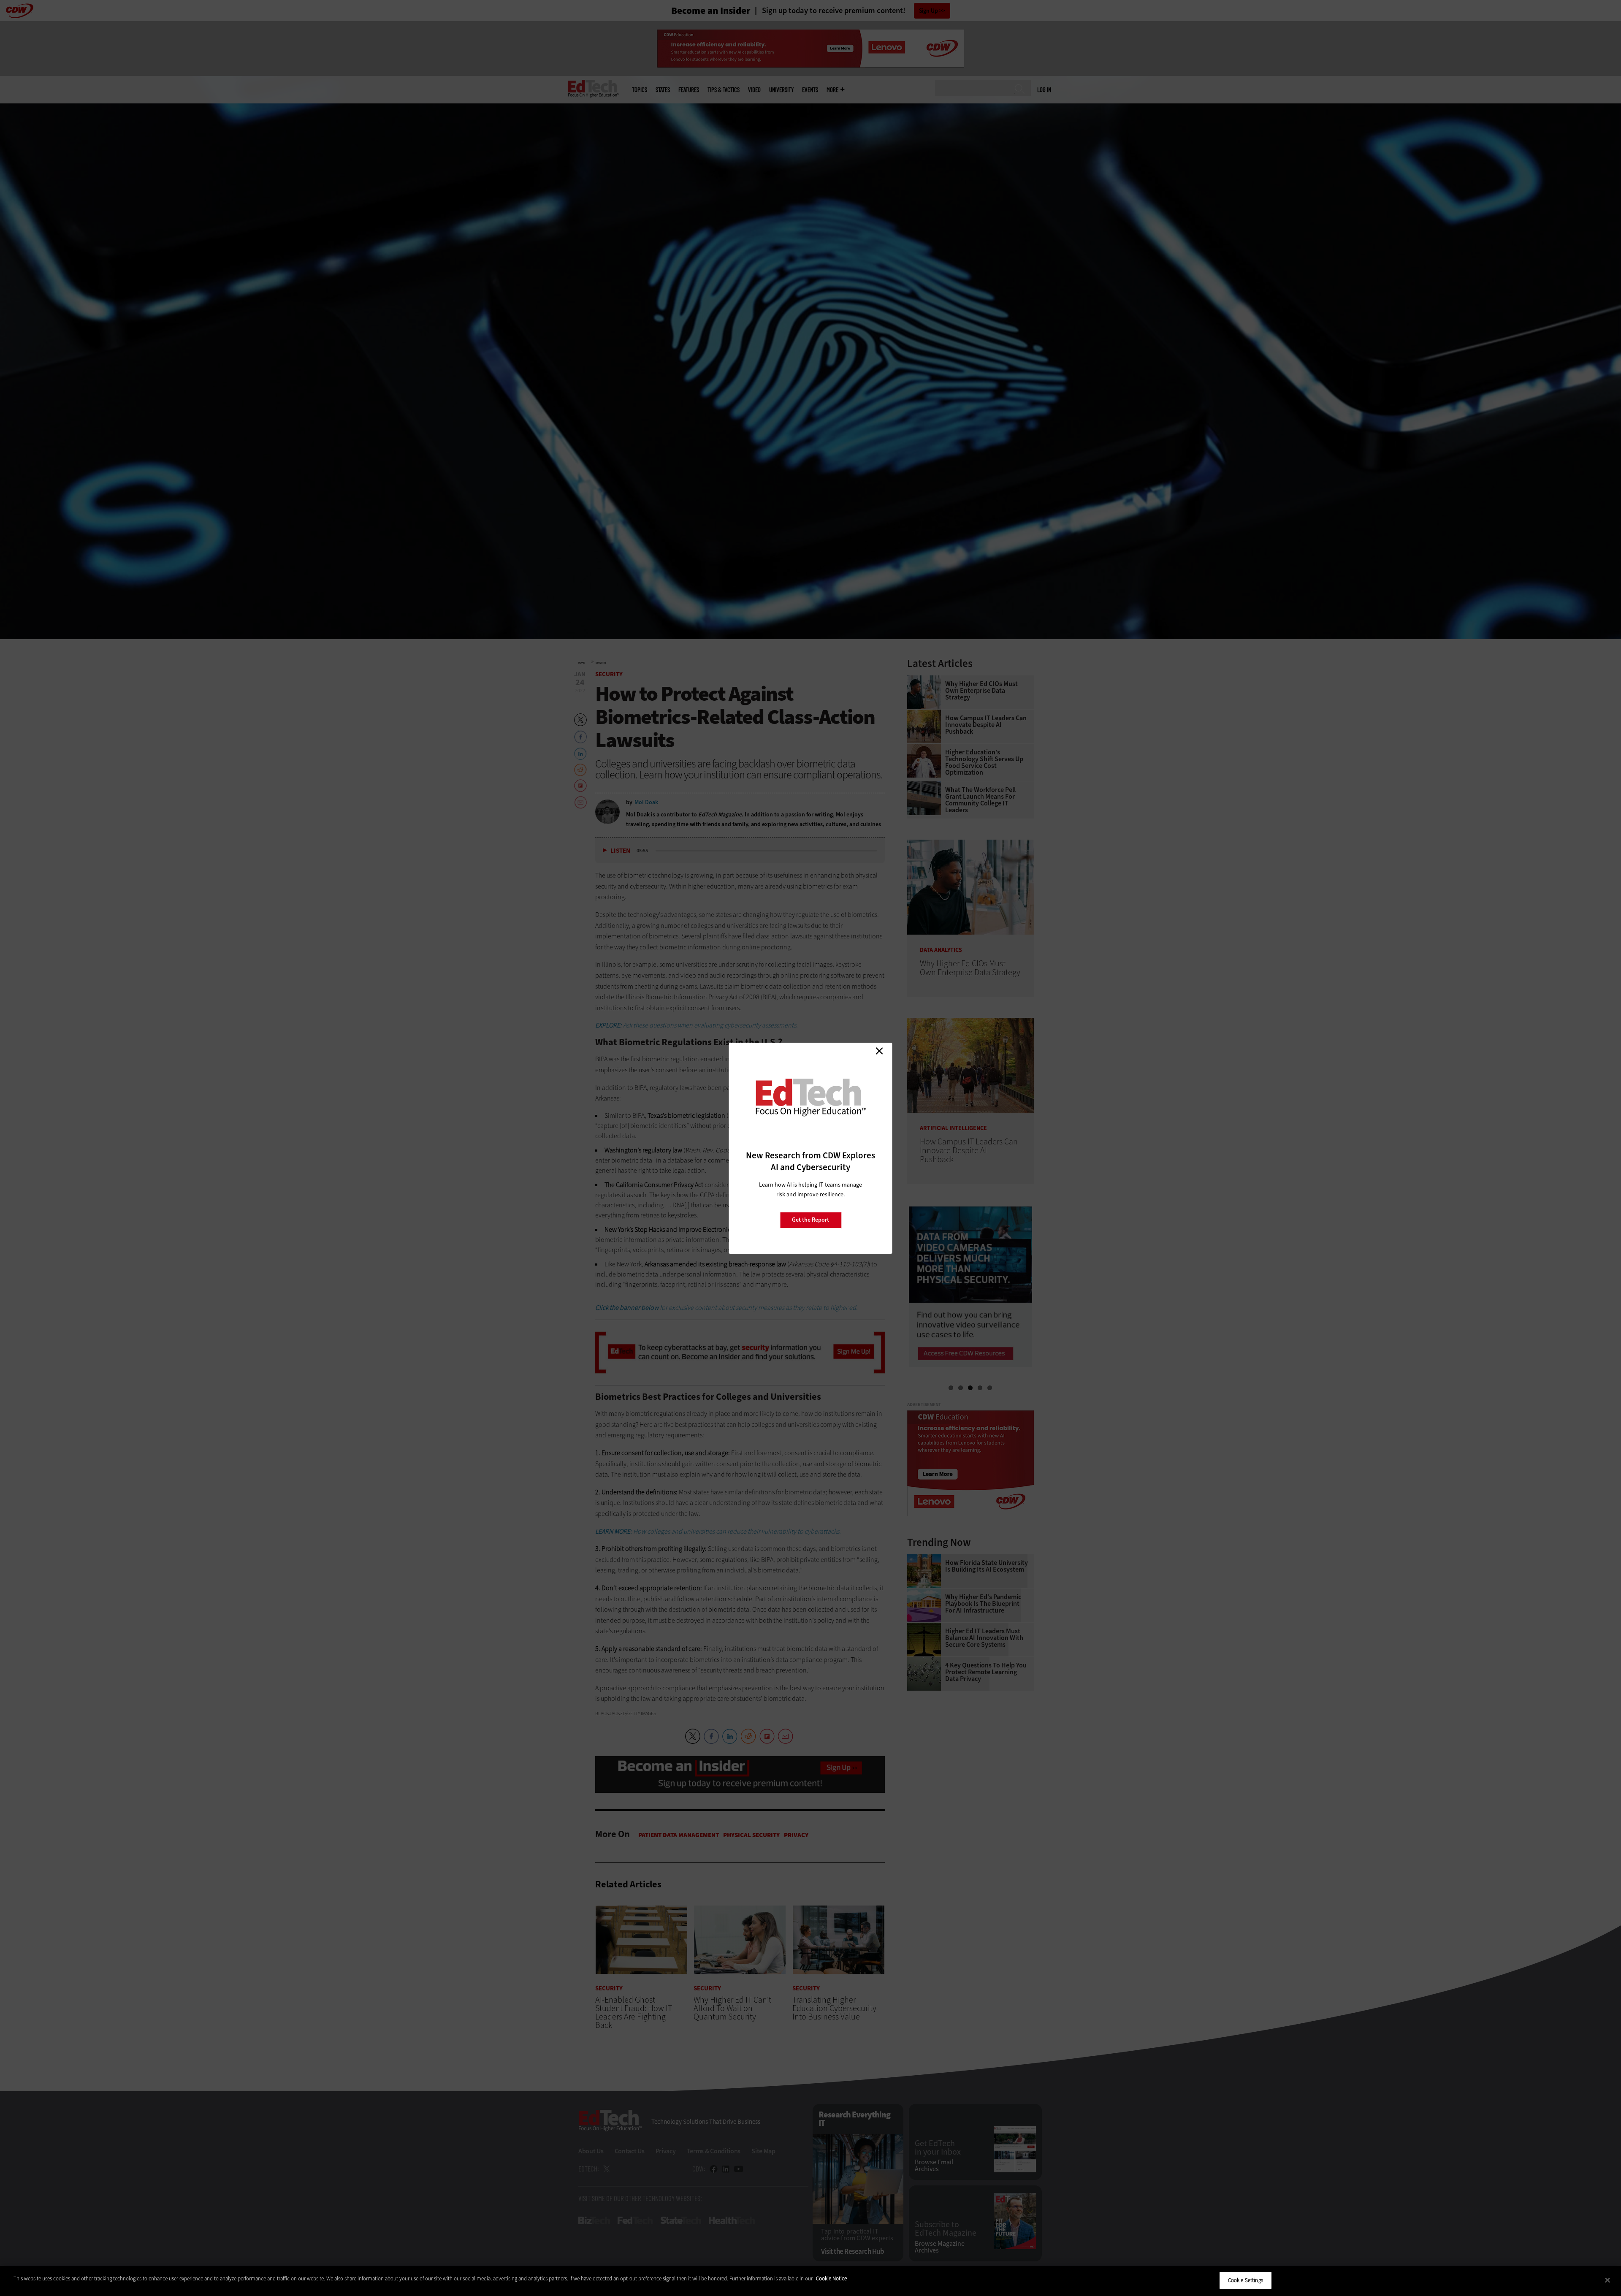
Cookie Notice (831, 2278)
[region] (810, 2281)
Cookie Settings (1246, 2280)
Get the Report (810, 1220)
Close (879, 1051)
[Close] (1607, 2280)
